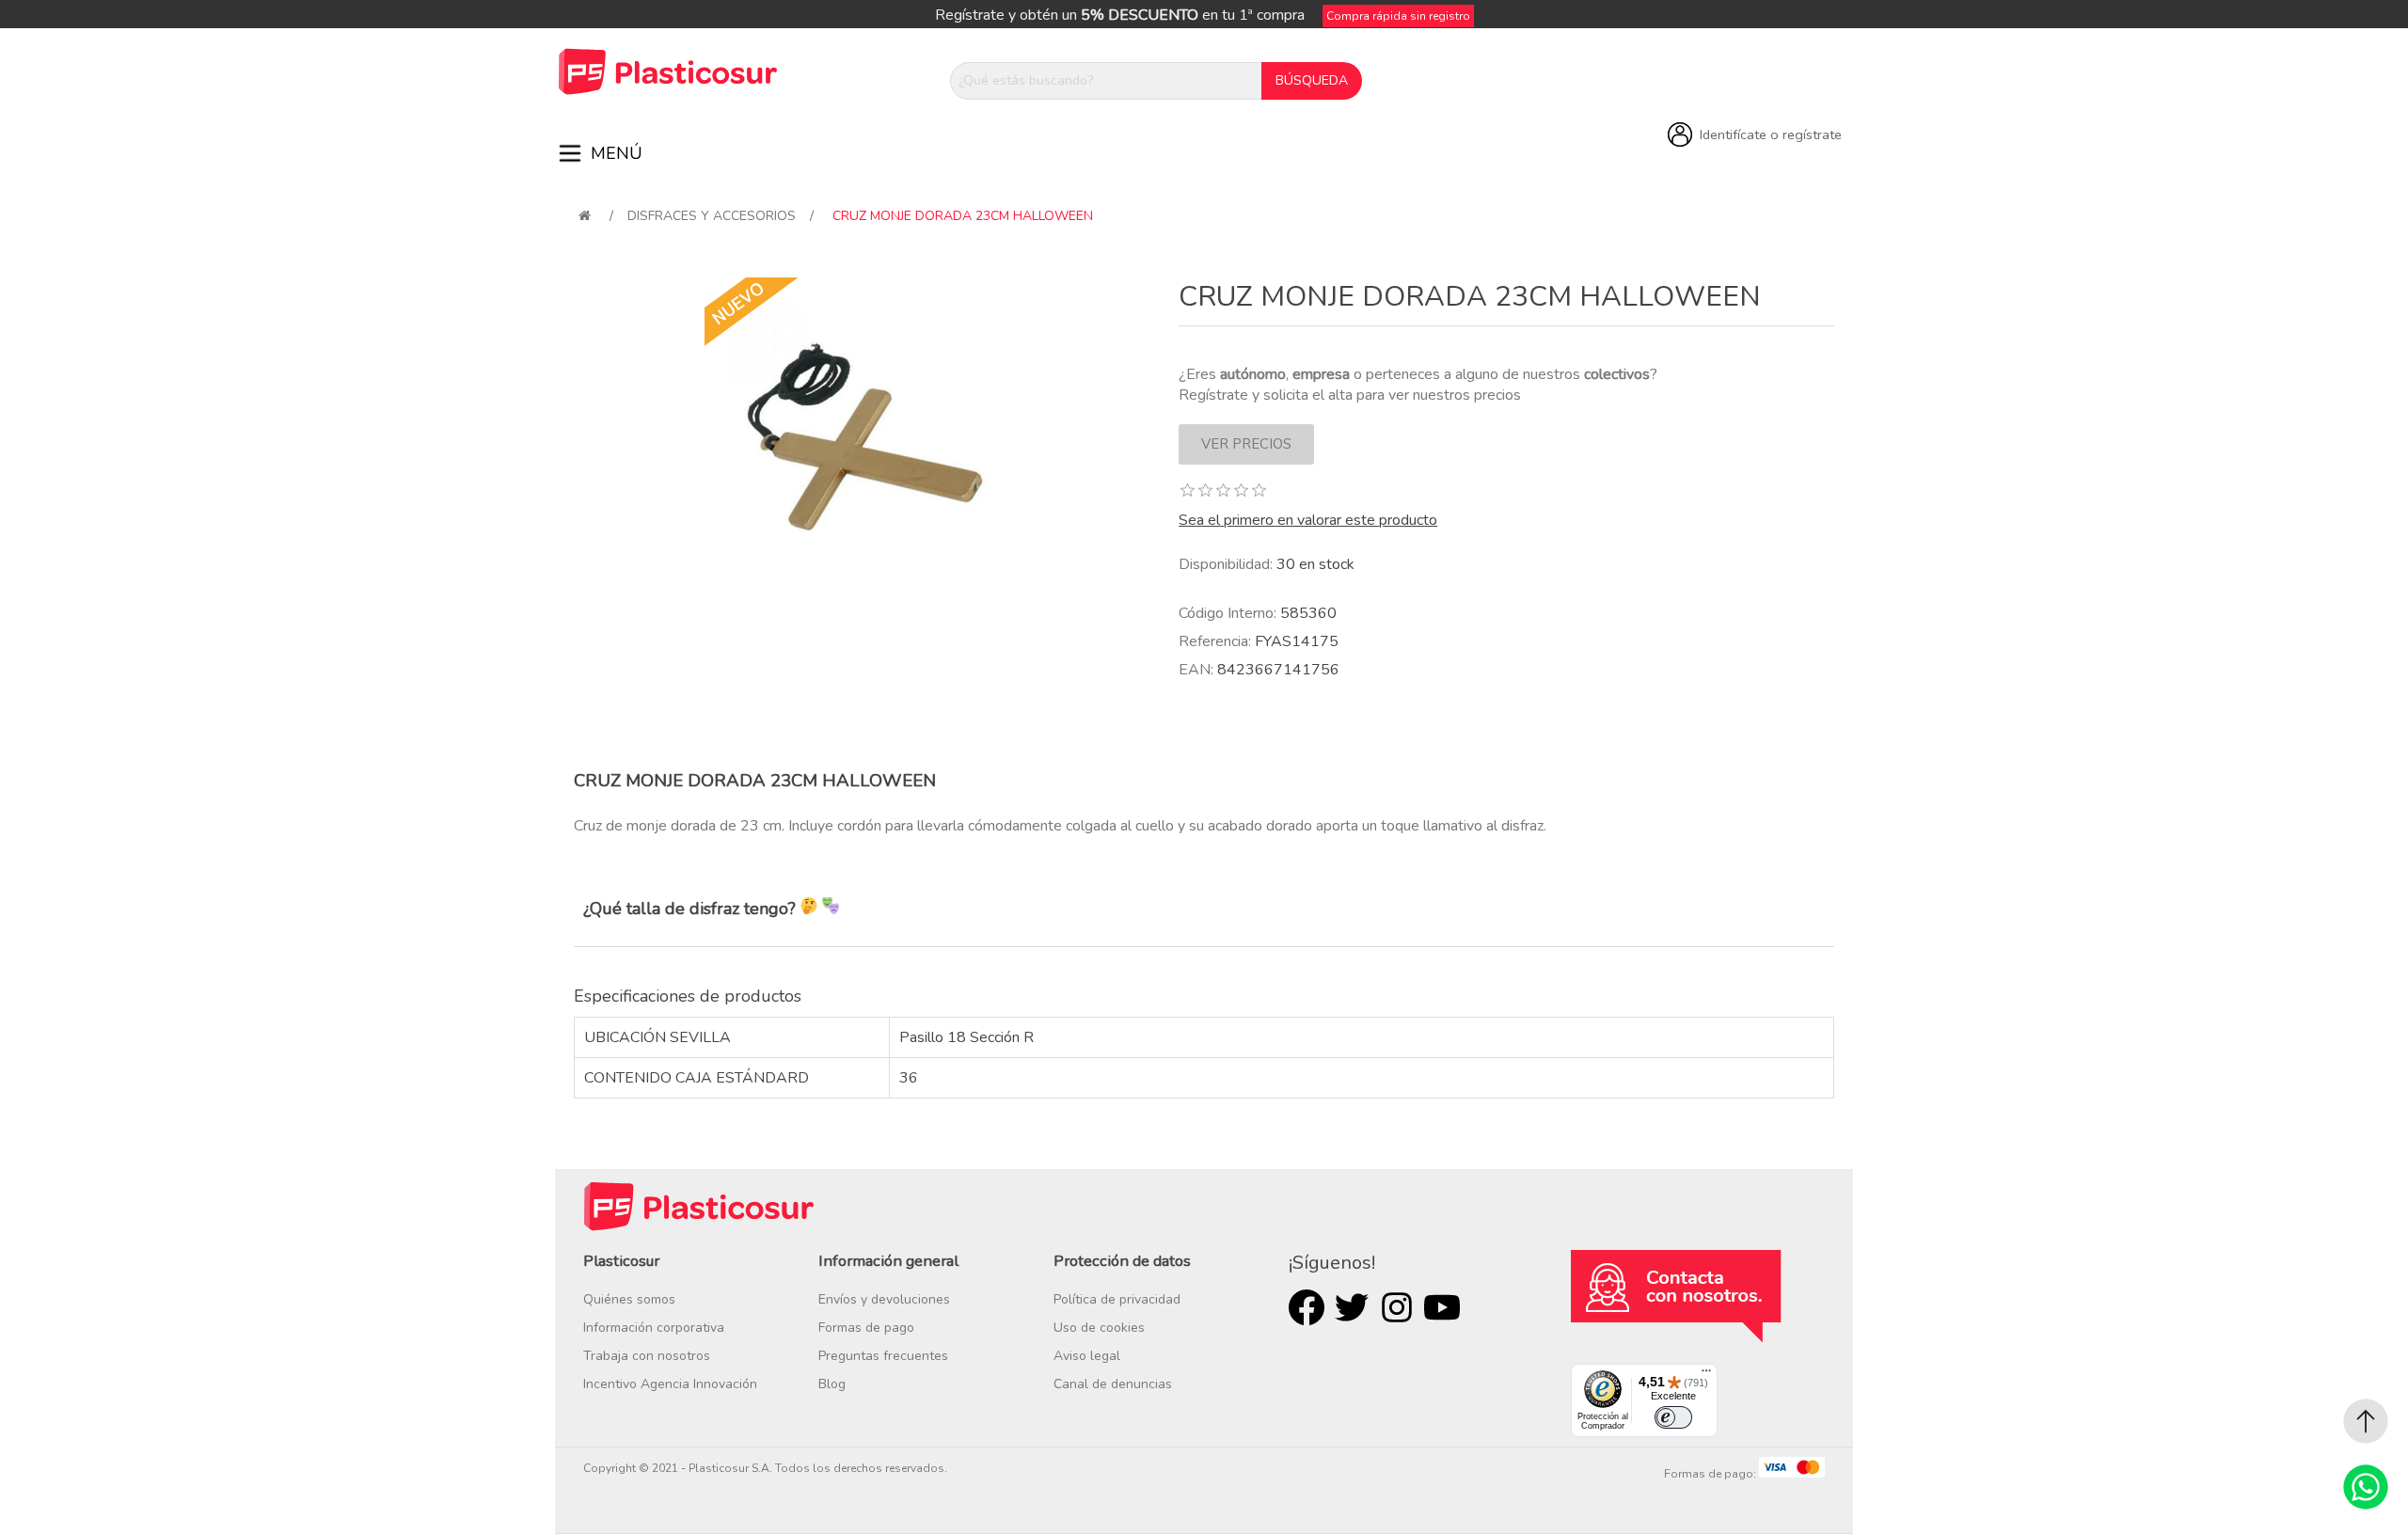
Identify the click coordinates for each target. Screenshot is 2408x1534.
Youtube (1442, 1307)
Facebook (1307, 1307)
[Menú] (1706, 1375)
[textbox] (1106, 81)
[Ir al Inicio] (2366, 1421)
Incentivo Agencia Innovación (670, 1384)
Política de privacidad (1117, 1299)
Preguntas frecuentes (883, 1356)
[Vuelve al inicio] (585, 216)
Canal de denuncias (1113, 1384)
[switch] (1673, 1417)
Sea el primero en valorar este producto (1308, 520)
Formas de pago (866, 1328)
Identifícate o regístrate (1771, 134)
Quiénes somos (629, 1299)
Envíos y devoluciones (884, 1299)
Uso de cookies (1099, 1328)
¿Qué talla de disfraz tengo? (692, 909)
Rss (1397, 1307)
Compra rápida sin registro (1398, 16)
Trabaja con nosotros (647, 1356)
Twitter (1352, 1307)
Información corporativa (654, 1328)
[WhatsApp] (2366, 1487)
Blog (832, 1384)
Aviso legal (1087, 1356)
